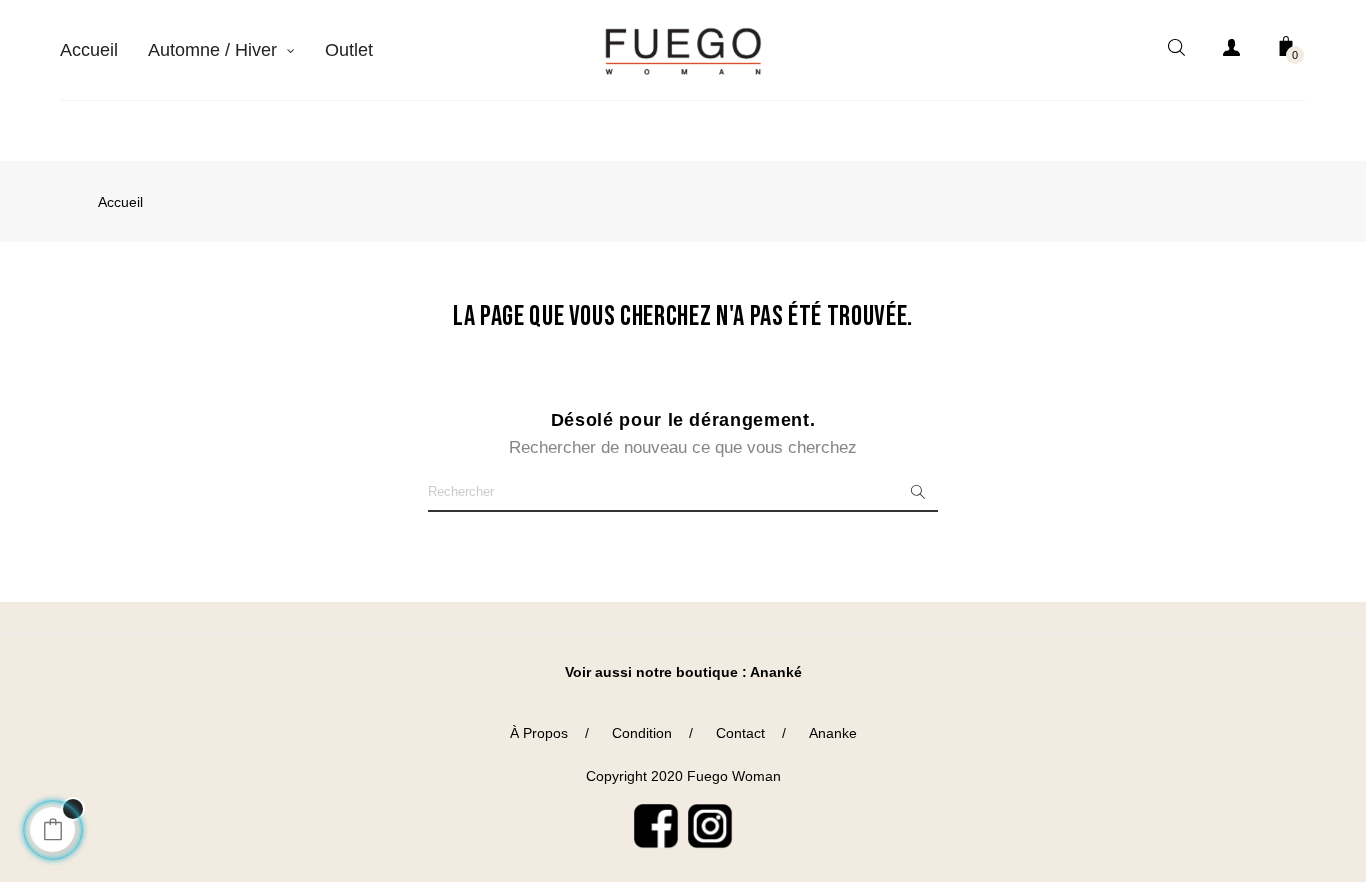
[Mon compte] (1231, 51)
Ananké (776, 672)
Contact (740, 733)
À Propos (539, 733)
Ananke (833, 733)
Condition (642, 733)
